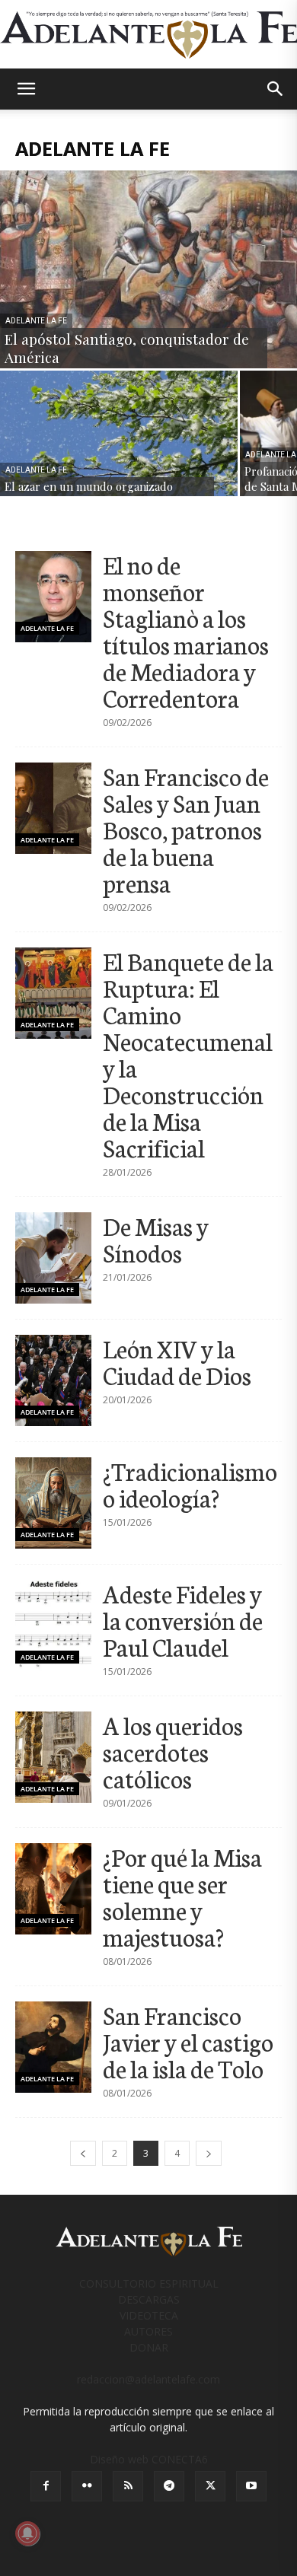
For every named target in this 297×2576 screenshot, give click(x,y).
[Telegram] (169, 2486)
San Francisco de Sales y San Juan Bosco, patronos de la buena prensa (186, 829)
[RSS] (128, 2486)
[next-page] (209, 2153)
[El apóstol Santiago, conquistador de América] (148, 269)
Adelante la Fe (36, 321)
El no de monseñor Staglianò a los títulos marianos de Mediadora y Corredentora (186, 630)
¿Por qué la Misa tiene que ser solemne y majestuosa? (182, 1896)
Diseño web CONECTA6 (149, 2459)
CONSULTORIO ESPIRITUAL (149, 2283)
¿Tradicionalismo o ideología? (190, 1484)
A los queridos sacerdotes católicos (173, 1751)
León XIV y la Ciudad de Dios (177, 1361)
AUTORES (148, 2331)
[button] (26, 89)
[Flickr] (87, 2486)
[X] (210, 2486)
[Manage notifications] (27, 2533)
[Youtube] (251, 2486)
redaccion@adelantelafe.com (148, 2379)
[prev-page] (83, 2153)
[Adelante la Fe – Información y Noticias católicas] (148, 35)
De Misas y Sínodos (156, 1239)
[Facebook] (46, 2486)
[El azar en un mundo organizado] (119, 433)
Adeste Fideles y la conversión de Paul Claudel (183, 1619)
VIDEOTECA (149, 2315)
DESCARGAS (149, 2299)
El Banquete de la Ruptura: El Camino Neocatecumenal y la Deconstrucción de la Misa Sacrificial (188, 1054)
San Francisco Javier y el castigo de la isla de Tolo (188, 2041)
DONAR (149, 2347)
